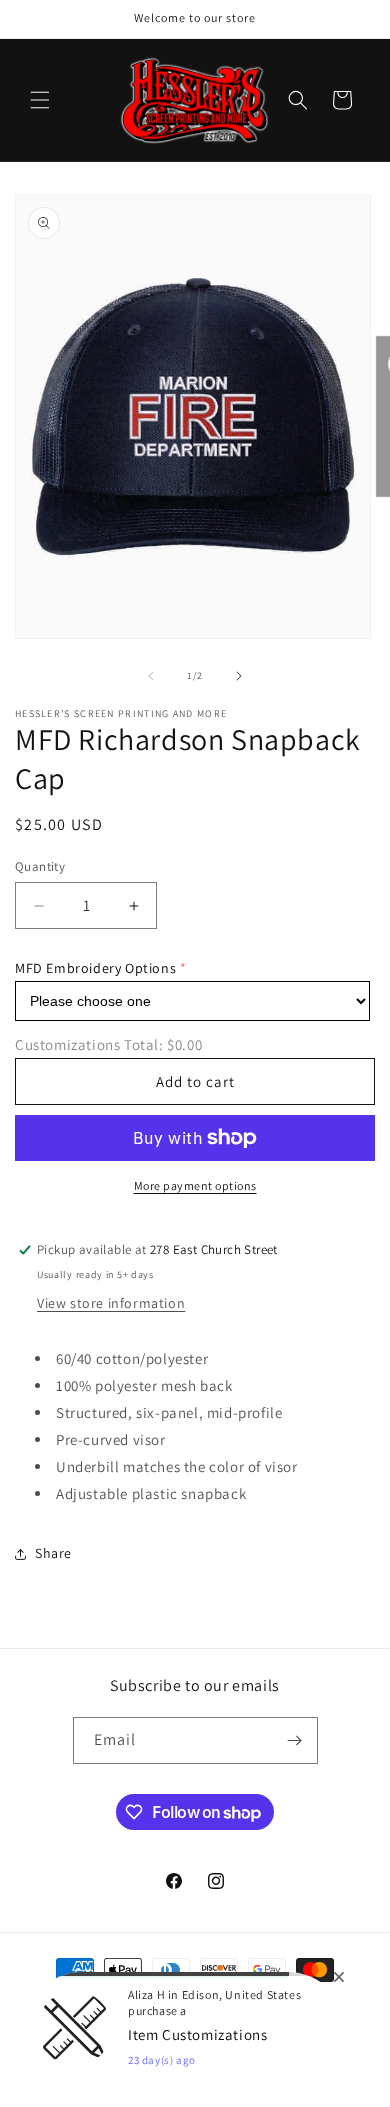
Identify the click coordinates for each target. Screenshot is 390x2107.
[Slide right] (239, 676)
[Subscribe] (295, 1740)
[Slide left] (151, 676)
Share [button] (53, 1553)
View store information (111, 1303)
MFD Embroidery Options (95, 968)
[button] (40, 100)
